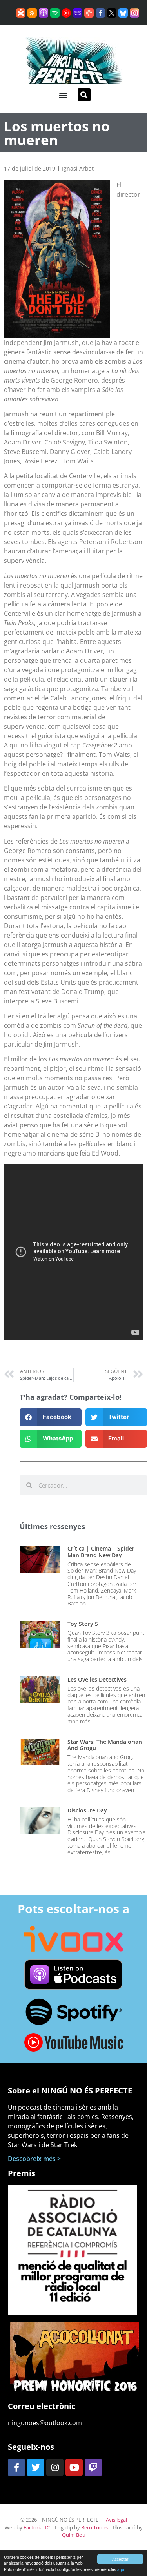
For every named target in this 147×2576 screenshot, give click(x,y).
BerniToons (94, 2527)
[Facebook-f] (16, 2467)
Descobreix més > (34, 2159)
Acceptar (120, 2559)
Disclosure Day (87, 1810)
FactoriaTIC (37, 2527)
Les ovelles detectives (97, 1679)
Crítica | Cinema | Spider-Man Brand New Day (102, 1552)
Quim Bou (74, 2535)
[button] (63, 95)
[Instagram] (55, 2467)
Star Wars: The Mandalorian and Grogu (105, 1745)
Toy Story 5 (83, 1624)
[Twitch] (93, 2467)
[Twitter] (36, 2467)
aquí (121, 2569)
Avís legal (116, 2520)
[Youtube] (74, 2467)
